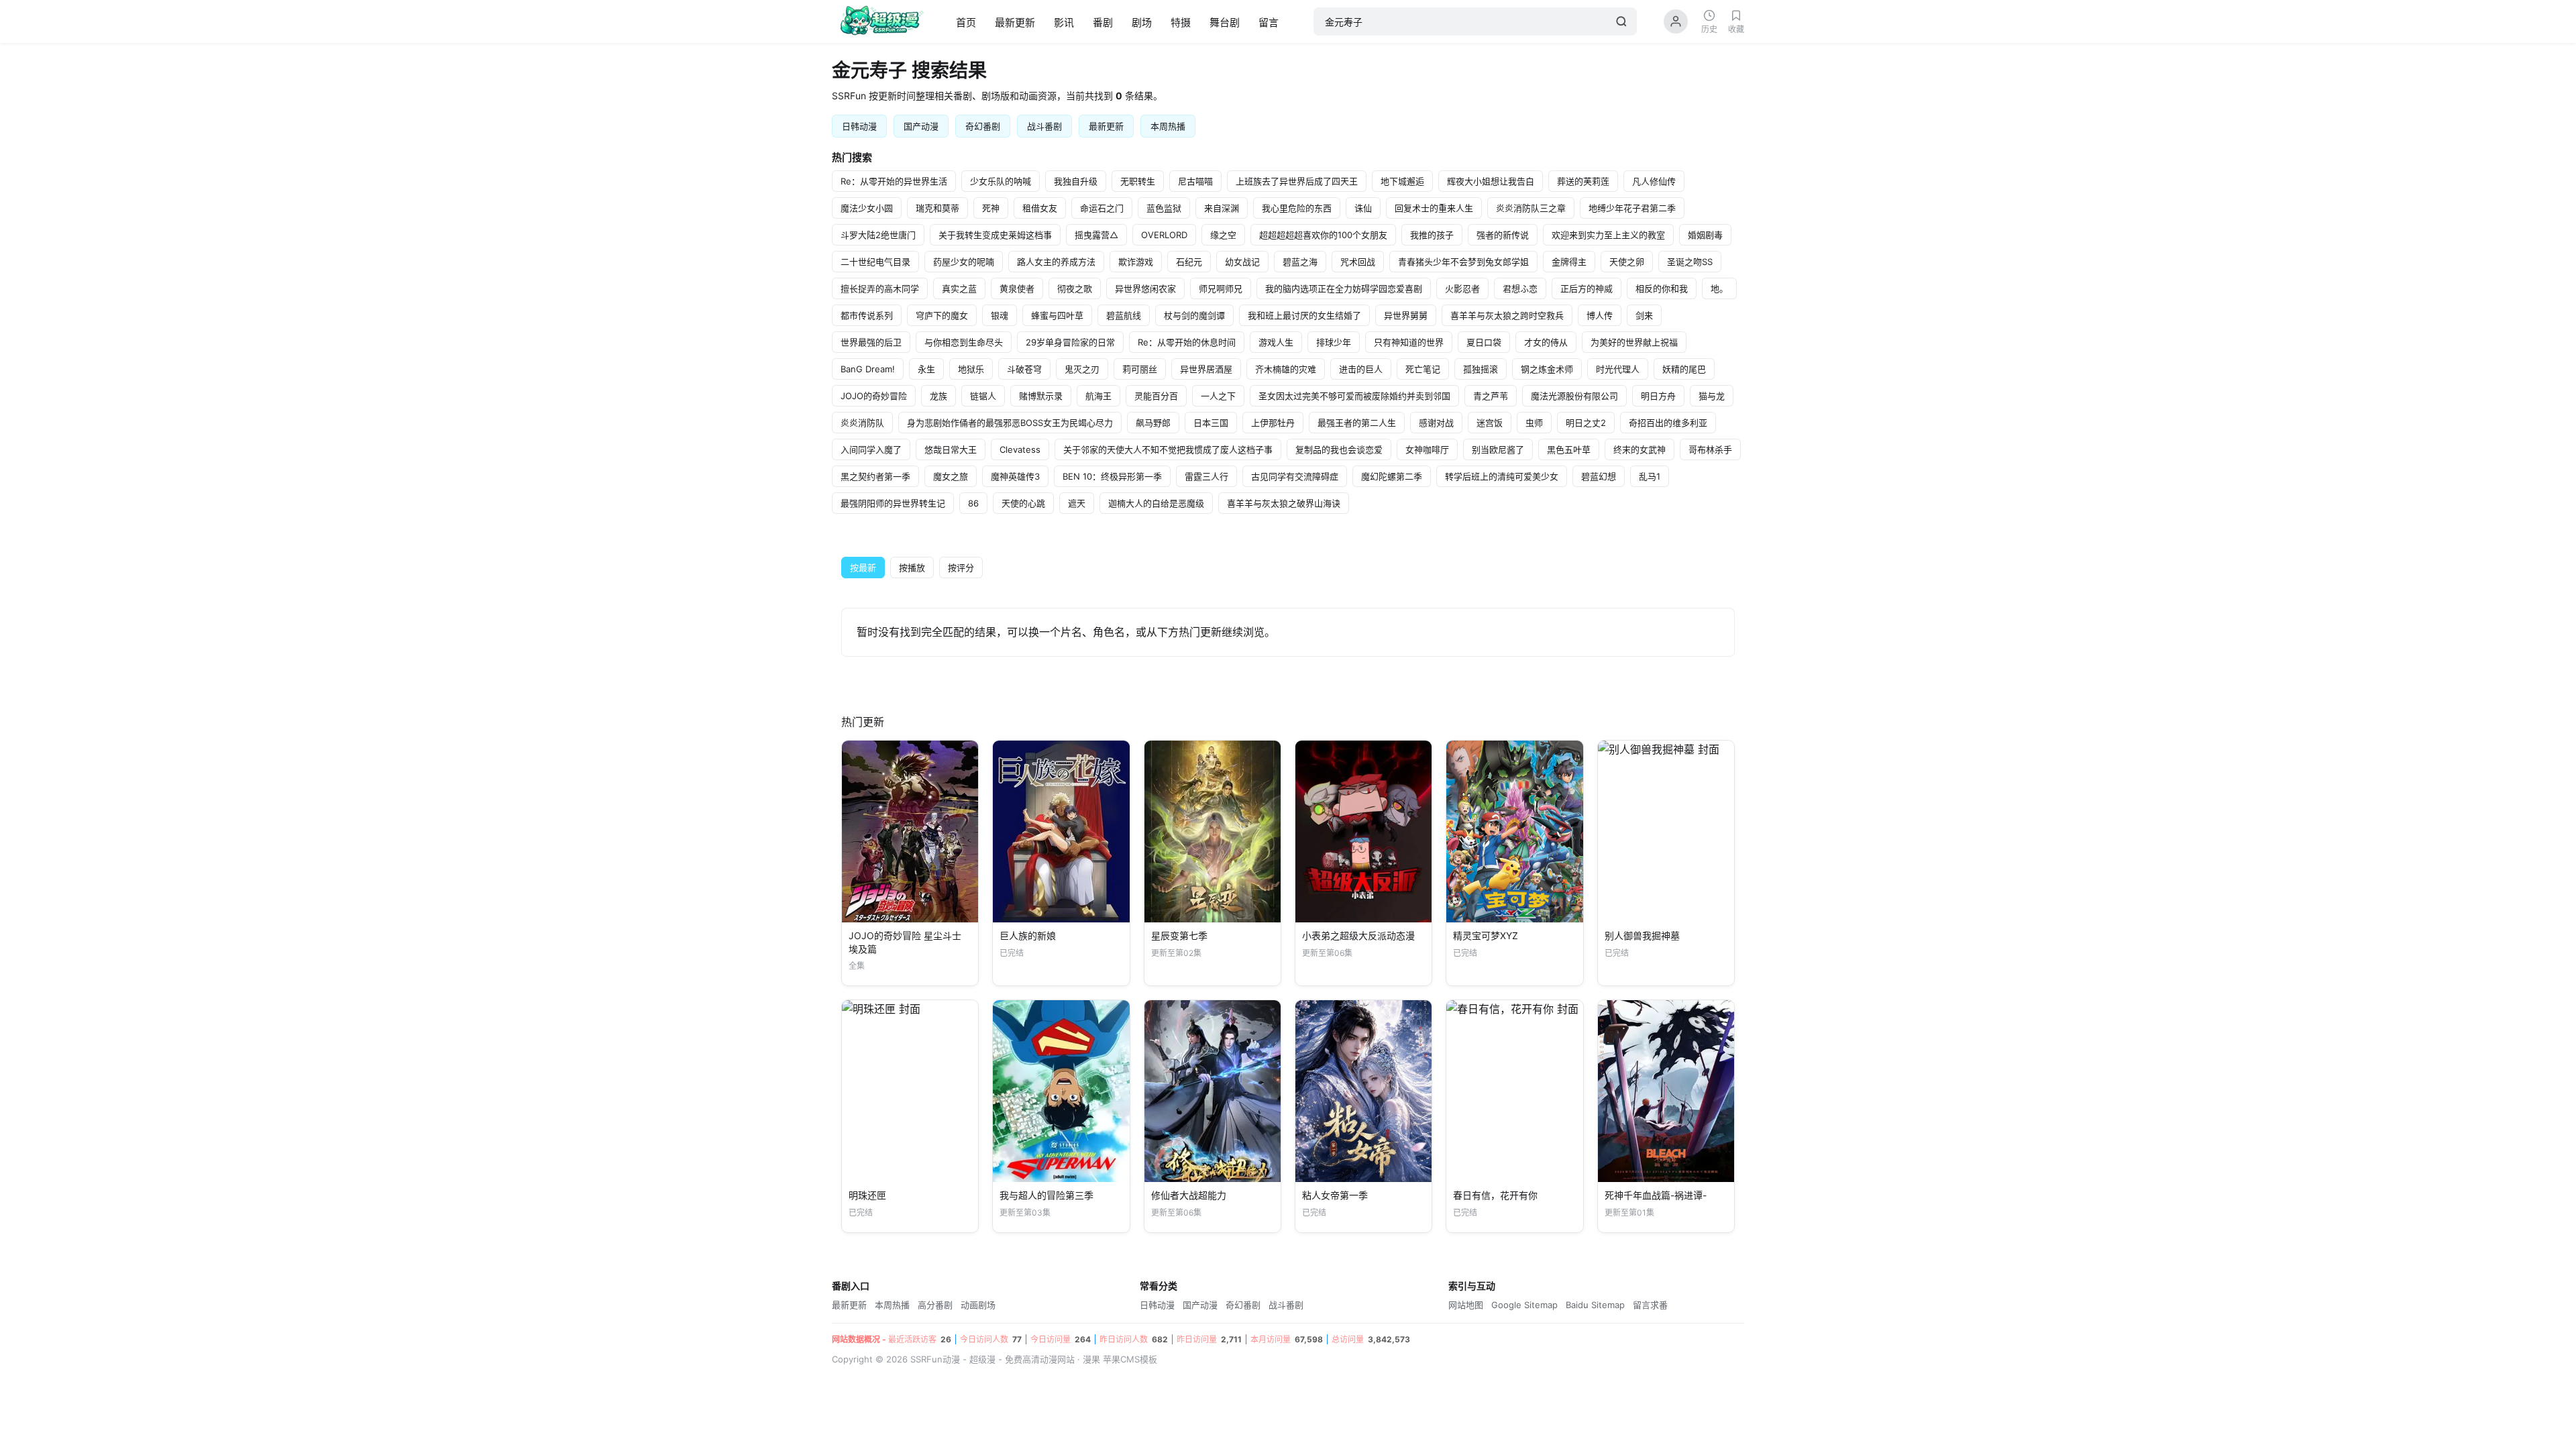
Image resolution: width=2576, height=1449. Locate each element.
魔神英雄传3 (1015, 476)
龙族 (938, 396)
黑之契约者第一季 (875, 476)
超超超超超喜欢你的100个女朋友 (1323, 235)
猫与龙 (1712, 396)
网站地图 (1466, 1305)
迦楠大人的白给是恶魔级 (1156, 503)
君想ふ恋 (1520, 288)
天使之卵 (1627, 262)
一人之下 (1218, 396)
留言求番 (1650, 1305)
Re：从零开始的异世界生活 (894, 181)
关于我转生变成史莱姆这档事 (995, 235)
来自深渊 (1222, 208)
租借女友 (1040, 208)
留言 (1269, 22)
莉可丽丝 (1140, 369)
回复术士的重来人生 (1434, 208)
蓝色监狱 (1164, 208)
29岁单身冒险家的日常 (1070, 342)
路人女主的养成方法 (1056, 262)
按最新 (863, 568)
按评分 (961, 568)
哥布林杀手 (1710, 449)
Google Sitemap (1524, 1305)
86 (973, 503)
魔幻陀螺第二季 (1392, 476)
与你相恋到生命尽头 (964, 342)
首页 (966, 22)
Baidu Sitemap (1595, 1305)
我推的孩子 (1432, 235)
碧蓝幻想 (1599, 476)
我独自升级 (1076, 181)
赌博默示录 (1041, 396)
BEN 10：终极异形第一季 (1112, 476)
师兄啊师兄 (1221, 288)
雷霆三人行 (1206, 476)
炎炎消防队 (862, 423)
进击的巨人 (1361, 369)
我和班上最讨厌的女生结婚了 (1304, 315)
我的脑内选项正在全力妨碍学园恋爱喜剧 (1344, 288)
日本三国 (1211, 423)
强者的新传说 (1503, 235)
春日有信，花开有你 (1495, 1195)
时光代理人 (1618, 369)
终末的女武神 (1640, 449)
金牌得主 (1569, 262)
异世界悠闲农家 (1145, 288)
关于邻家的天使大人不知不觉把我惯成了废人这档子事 (1168, 449)
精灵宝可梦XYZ (1486, 935)
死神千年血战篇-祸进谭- (1656, 1195)
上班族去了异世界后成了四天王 (1297, 181)
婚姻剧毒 (1705, 235)
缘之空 (1223, 235)
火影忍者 (1462, 288)
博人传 (1600, 315)
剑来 (1644, 315)
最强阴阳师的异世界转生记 (893, 503)
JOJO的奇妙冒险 (874, 396)
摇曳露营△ (1096, 235)
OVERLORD (1164, 235)
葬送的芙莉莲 (1583, 181)
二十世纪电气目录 (875, 262)
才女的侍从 (1546, 342)
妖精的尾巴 (1684, 369)
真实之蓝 (959, 288)
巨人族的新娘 (1028, 935)
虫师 (1534, 423)
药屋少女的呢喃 (964, 262)
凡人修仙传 (1654, 181)
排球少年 (1334, 342)
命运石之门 (1102, 208)
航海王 (1098, 396)
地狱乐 (971, 369)
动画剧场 (978, 1305)
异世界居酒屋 (1206, 369)
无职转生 (1138, 181)
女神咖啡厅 (1427, 449)
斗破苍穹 (1024, 369)
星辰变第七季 (1179, 935)
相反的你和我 (1662, 288)
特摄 (1181, 22)
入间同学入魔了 (871, 449)
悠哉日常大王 (951, 449)
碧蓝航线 (1124, 315)
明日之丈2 (1586, 423)
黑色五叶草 (1569, 449)
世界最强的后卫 (871, 342)
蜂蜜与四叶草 (1057, 315)
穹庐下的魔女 (942, 315)
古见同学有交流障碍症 (1295, 476)
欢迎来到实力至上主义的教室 (1608, 235)
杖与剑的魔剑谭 (1194, 315)
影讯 (1064, 22)
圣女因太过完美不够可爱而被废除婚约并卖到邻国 (1354, 396)
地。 (1719, 288)
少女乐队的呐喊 (1001, 181)
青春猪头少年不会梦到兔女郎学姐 (1463, 262)
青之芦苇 (1491, 396)
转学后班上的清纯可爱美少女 (1502, 476)
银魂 (1000, 315)
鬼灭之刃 (1082, 369)
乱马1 (1650, 476)
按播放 (912, 568)
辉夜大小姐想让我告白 (1491, 181)
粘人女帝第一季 (1335, 1195)
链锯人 (983, 396)
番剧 (1103, 22)
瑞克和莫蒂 (937, 208)
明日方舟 (1658, 396)
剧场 (1142, 22)
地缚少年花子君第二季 (1632, 208)
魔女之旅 (951, 476)
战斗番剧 (1044, 126)
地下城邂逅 (1402, 181)
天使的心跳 (1023, 503)
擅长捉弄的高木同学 (880, 288)
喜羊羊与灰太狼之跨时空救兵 (1507, 315)
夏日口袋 (1484, 342)
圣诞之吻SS (1690, 262)
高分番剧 (935, 1305)
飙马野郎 (1153, 423)
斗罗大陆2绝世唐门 (878, 235)
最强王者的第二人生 (1357, 423)
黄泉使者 (1017, 288)
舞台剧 (1225, 22)
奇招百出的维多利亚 (1668, 423)
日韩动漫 (859, 126)
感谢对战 (1436, 423)
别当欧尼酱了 (1498, 449)
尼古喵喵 (1195, 181)
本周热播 (1168, 126)
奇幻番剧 (983, 126)
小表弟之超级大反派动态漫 (1358, 935)
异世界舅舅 (1406, 315)
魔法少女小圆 (867, 208)
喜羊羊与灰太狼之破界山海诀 (1284, 503)
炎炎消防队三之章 (1531, 208)
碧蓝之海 (1300, 262)
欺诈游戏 (1136, 262)
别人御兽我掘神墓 (1642, 935)
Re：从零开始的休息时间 (1187, 342)
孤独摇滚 (1481, 369)
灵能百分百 (1156, 396)
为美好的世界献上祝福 (1634, 342)
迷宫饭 (1490, 423)
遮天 (1077, 503)
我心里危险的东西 (1297, 208)
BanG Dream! (868, 369)
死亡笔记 (1423, 369)
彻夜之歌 (1075, 288)
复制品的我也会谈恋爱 (1339, 449)
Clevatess (1020, 449)
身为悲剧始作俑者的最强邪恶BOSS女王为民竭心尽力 (1010, 423)
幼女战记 (1242, 262)
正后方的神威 (1587, 288)
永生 (926, 369)
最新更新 (1015, 22)
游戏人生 (1276, 342)
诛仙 (1363, 208)
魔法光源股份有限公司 (1574, 396)
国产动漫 (921, 126)
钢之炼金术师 (1547, 369)
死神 (991, 208)
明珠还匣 (867, 1195)
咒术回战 (1358, 262)
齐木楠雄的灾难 (1286, 369)
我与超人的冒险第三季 (1046, 1195)
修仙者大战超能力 (1189, 1195)
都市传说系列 (867, 315)
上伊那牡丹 (1273, 423)
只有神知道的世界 (1409, 342)
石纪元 (1189, 262)
